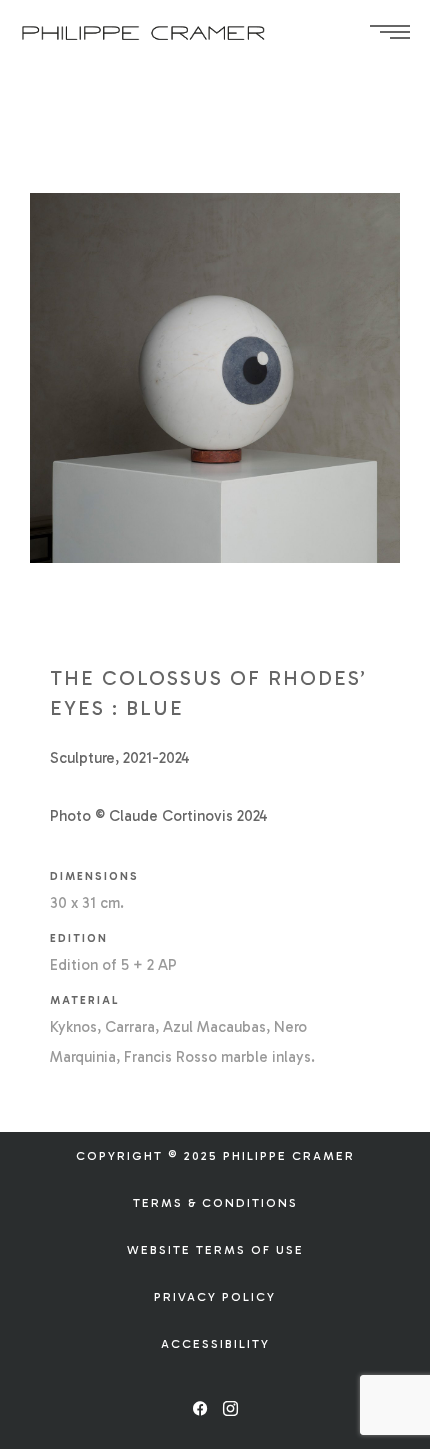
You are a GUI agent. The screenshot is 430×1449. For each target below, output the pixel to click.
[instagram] (230, 1409)
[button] (215, 1156)
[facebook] (200, 1409)
